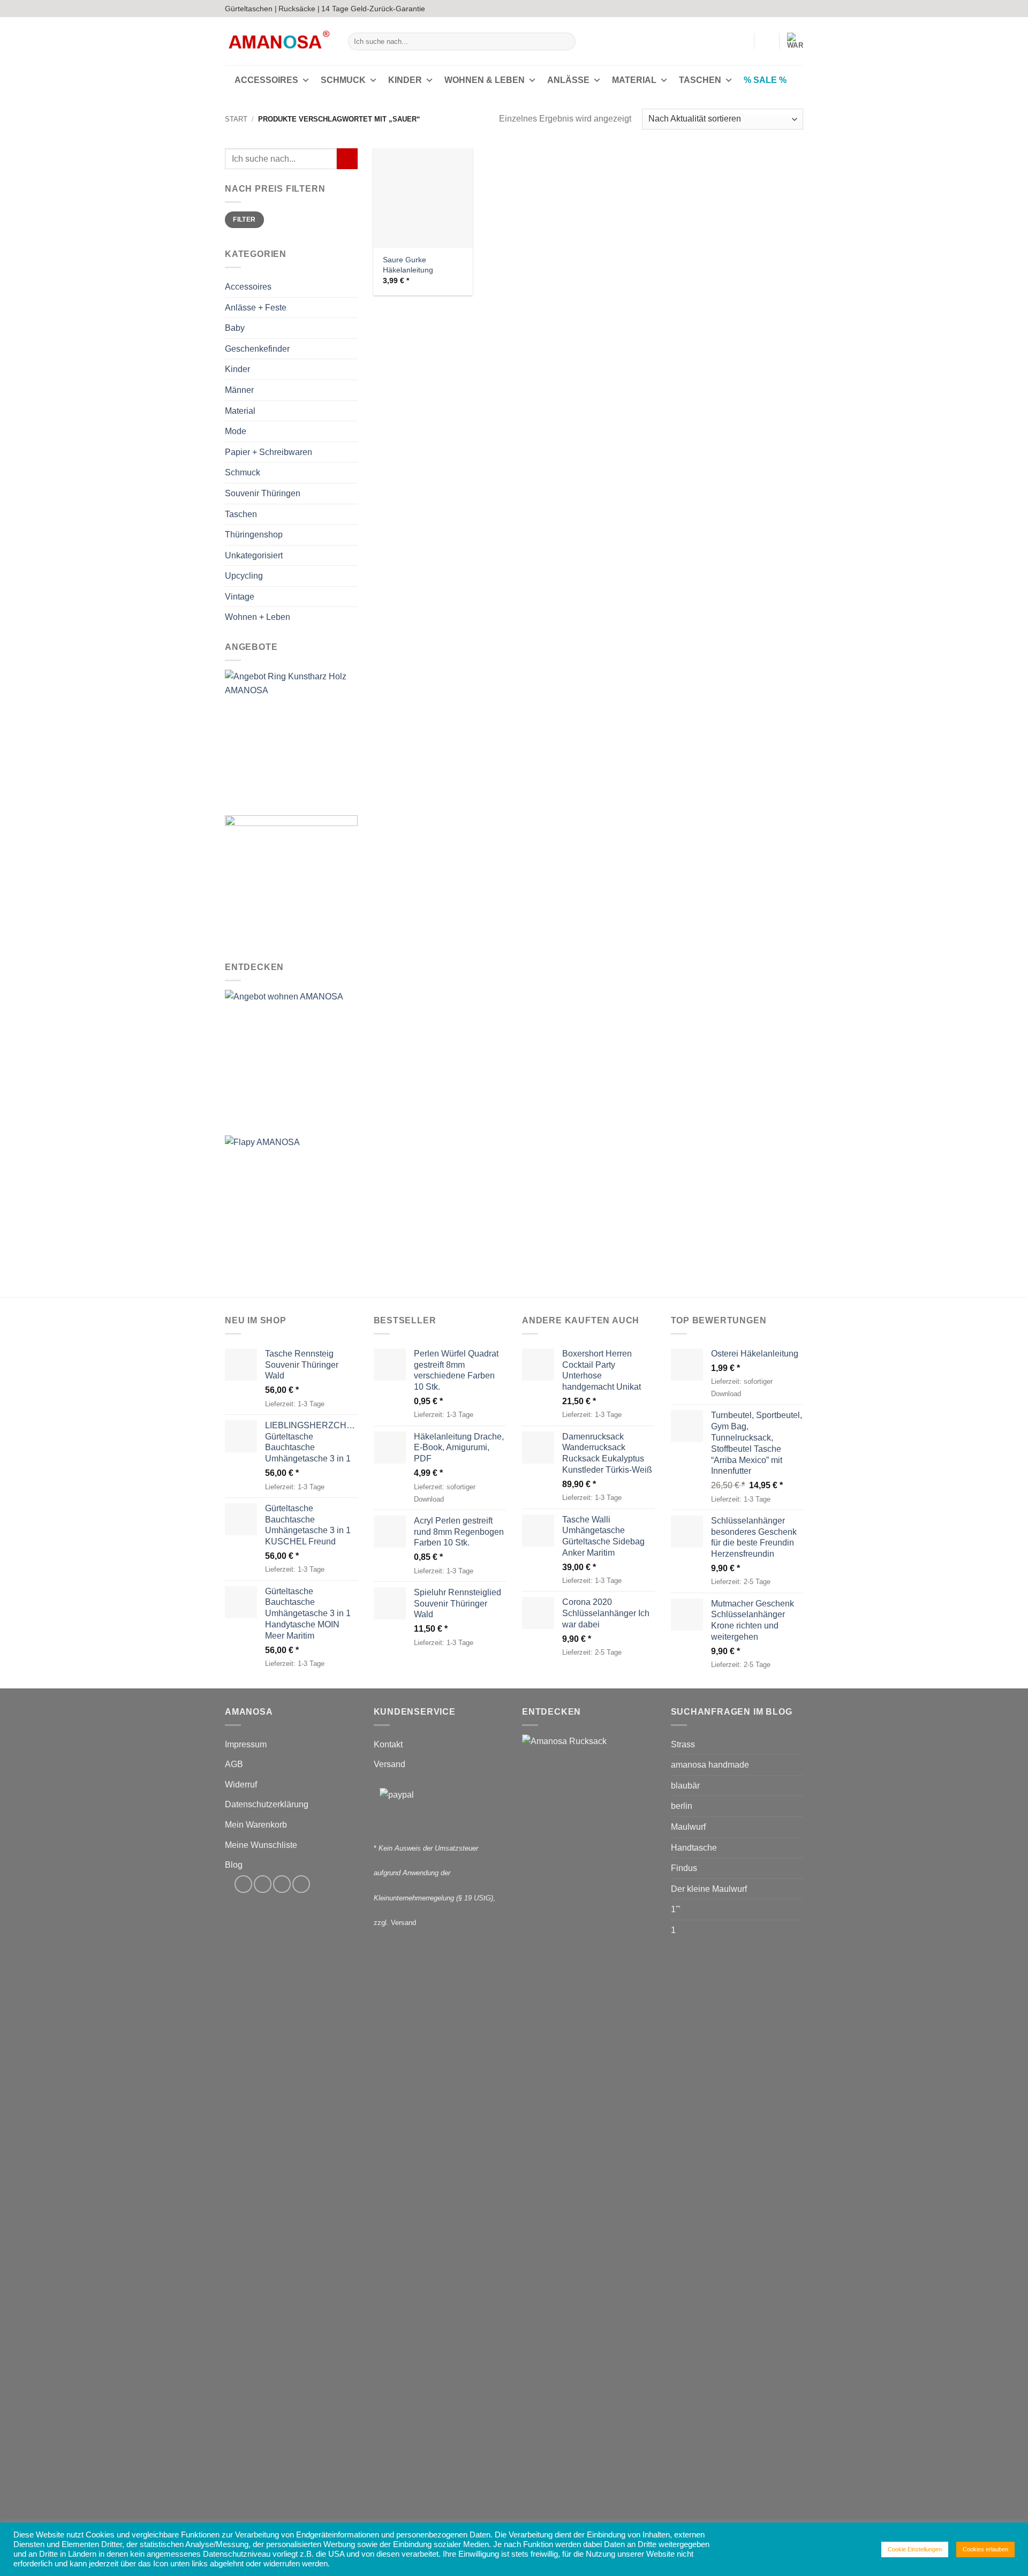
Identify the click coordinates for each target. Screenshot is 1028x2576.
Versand (390, 1764)
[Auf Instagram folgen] (777, 9)
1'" (676, 1909)
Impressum (246, 1744)
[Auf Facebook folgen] (767, 9)
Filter (244, 220)
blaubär (685, 1786)
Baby (235, 328)
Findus (684, 1868)
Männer (239, 390)
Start (236, 119)
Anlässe (568, 80)
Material (634, 80)
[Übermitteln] (566, 42)
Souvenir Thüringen (263, 493)
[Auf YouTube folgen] (798, 9)
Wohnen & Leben (485, 80)
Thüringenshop (254, 535)
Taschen (700, 80)
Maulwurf (688, 1827)
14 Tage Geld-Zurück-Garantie (373, 9)
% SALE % (765, 80)
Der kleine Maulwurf (709, 1889)
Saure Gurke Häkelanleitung (408, 265)
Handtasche (694, 1848)
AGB (234, 1764)
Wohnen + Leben (258, 618)
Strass (683, 1744)
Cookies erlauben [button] (985, 2549)
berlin (682, 1806)
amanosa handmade (710, 1765)
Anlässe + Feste (256, 308)
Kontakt (388, 1744)
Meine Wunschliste (261, 1845)
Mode (236, 431)
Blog (234, 1865)
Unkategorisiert (254, 555)
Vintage (240, 597)
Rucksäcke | (299, 9)
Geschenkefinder (257, 349)
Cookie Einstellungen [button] (915, 2549)
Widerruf (241, 1785)
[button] (741, 41)
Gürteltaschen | (251, 9)
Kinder (405, 80)
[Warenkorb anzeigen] (795, 41)
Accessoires (266, 80)
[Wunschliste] (767, 41)
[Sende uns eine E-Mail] (788, 9)
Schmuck (343, 80)
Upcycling (244, 576)
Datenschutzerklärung (267, 1804)
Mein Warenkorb (256, 1825)
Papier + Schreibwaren (269, 452)
